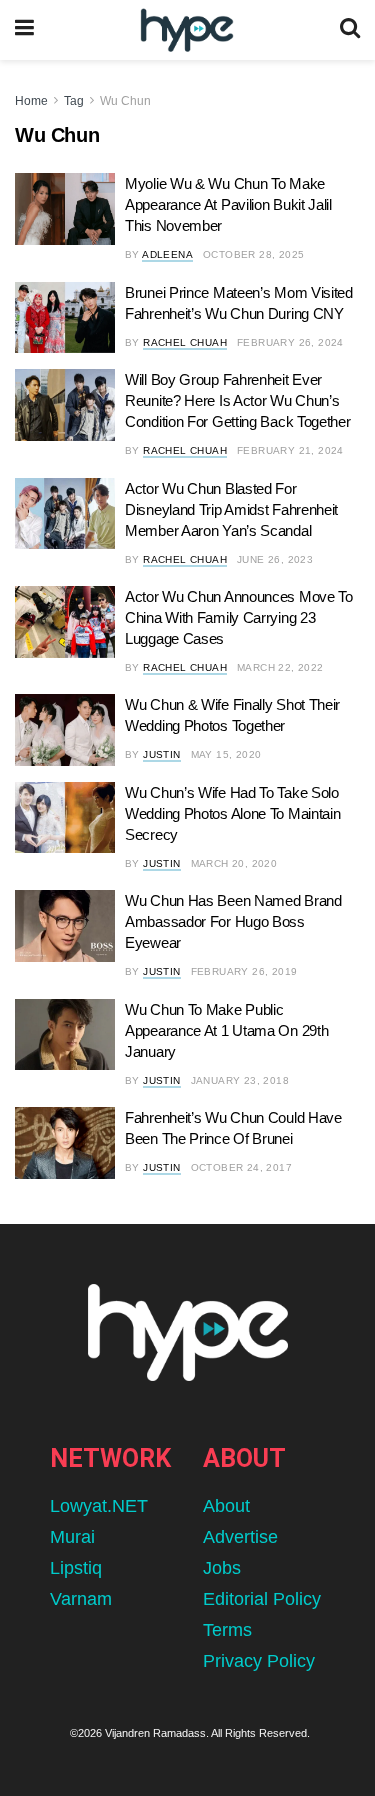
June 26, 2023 (275, 559)
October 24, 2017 (241, 1167)
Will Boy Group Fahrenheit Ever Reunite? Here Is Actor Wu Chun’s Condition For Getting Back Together (238, 400)
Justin (161, 754)
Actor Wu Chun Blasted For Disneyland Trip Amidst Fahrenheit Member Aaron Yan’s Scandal (231, 509)
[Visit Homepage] (186, 30)
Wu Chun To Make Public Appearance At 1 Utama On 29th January (226, 1030)
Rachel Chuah (185, 342)
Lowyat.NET (99, 1506)
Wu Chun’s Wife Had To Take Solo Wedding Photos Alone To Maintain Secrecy (232, 813)
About (226, 1506)
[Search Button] (350, 30)
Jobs (222, 1568)
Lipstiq (76, 1568)
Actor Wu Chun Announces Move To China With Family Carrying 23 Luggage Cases (239, 617)
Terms (227, 1630)
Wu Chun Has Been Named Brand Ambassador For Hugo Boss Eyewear (233, 921)
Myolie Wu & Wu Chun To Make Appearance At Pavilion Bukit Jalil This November (228, 204)
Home (31, 101)
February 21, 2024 (290, 450)
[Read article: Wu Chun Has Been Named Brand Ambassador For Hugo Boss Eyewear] (65, 926)
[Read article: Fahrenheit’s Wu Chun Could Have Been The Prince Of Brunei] (65, 1143)
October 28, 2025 (253, 254)
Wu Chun (125, 101)
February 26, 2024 (290, 342)
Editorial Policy (262, 1599)
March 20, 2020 (234, 863)
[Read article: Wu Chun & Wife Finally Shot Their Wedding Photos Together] (65, 730)
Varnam (81, 1599)
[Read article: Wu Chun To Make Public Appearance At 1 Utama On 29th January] (65, 1035)
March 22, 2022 (280, 667)
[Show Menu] (24, 30)
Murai (72, 1537)
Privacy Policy (259, 1661)
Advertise (240, 1537)
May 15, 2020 (226, 754)
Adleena (167, 254)
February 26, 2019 (244, 971)
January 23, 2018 (240, 1080)
